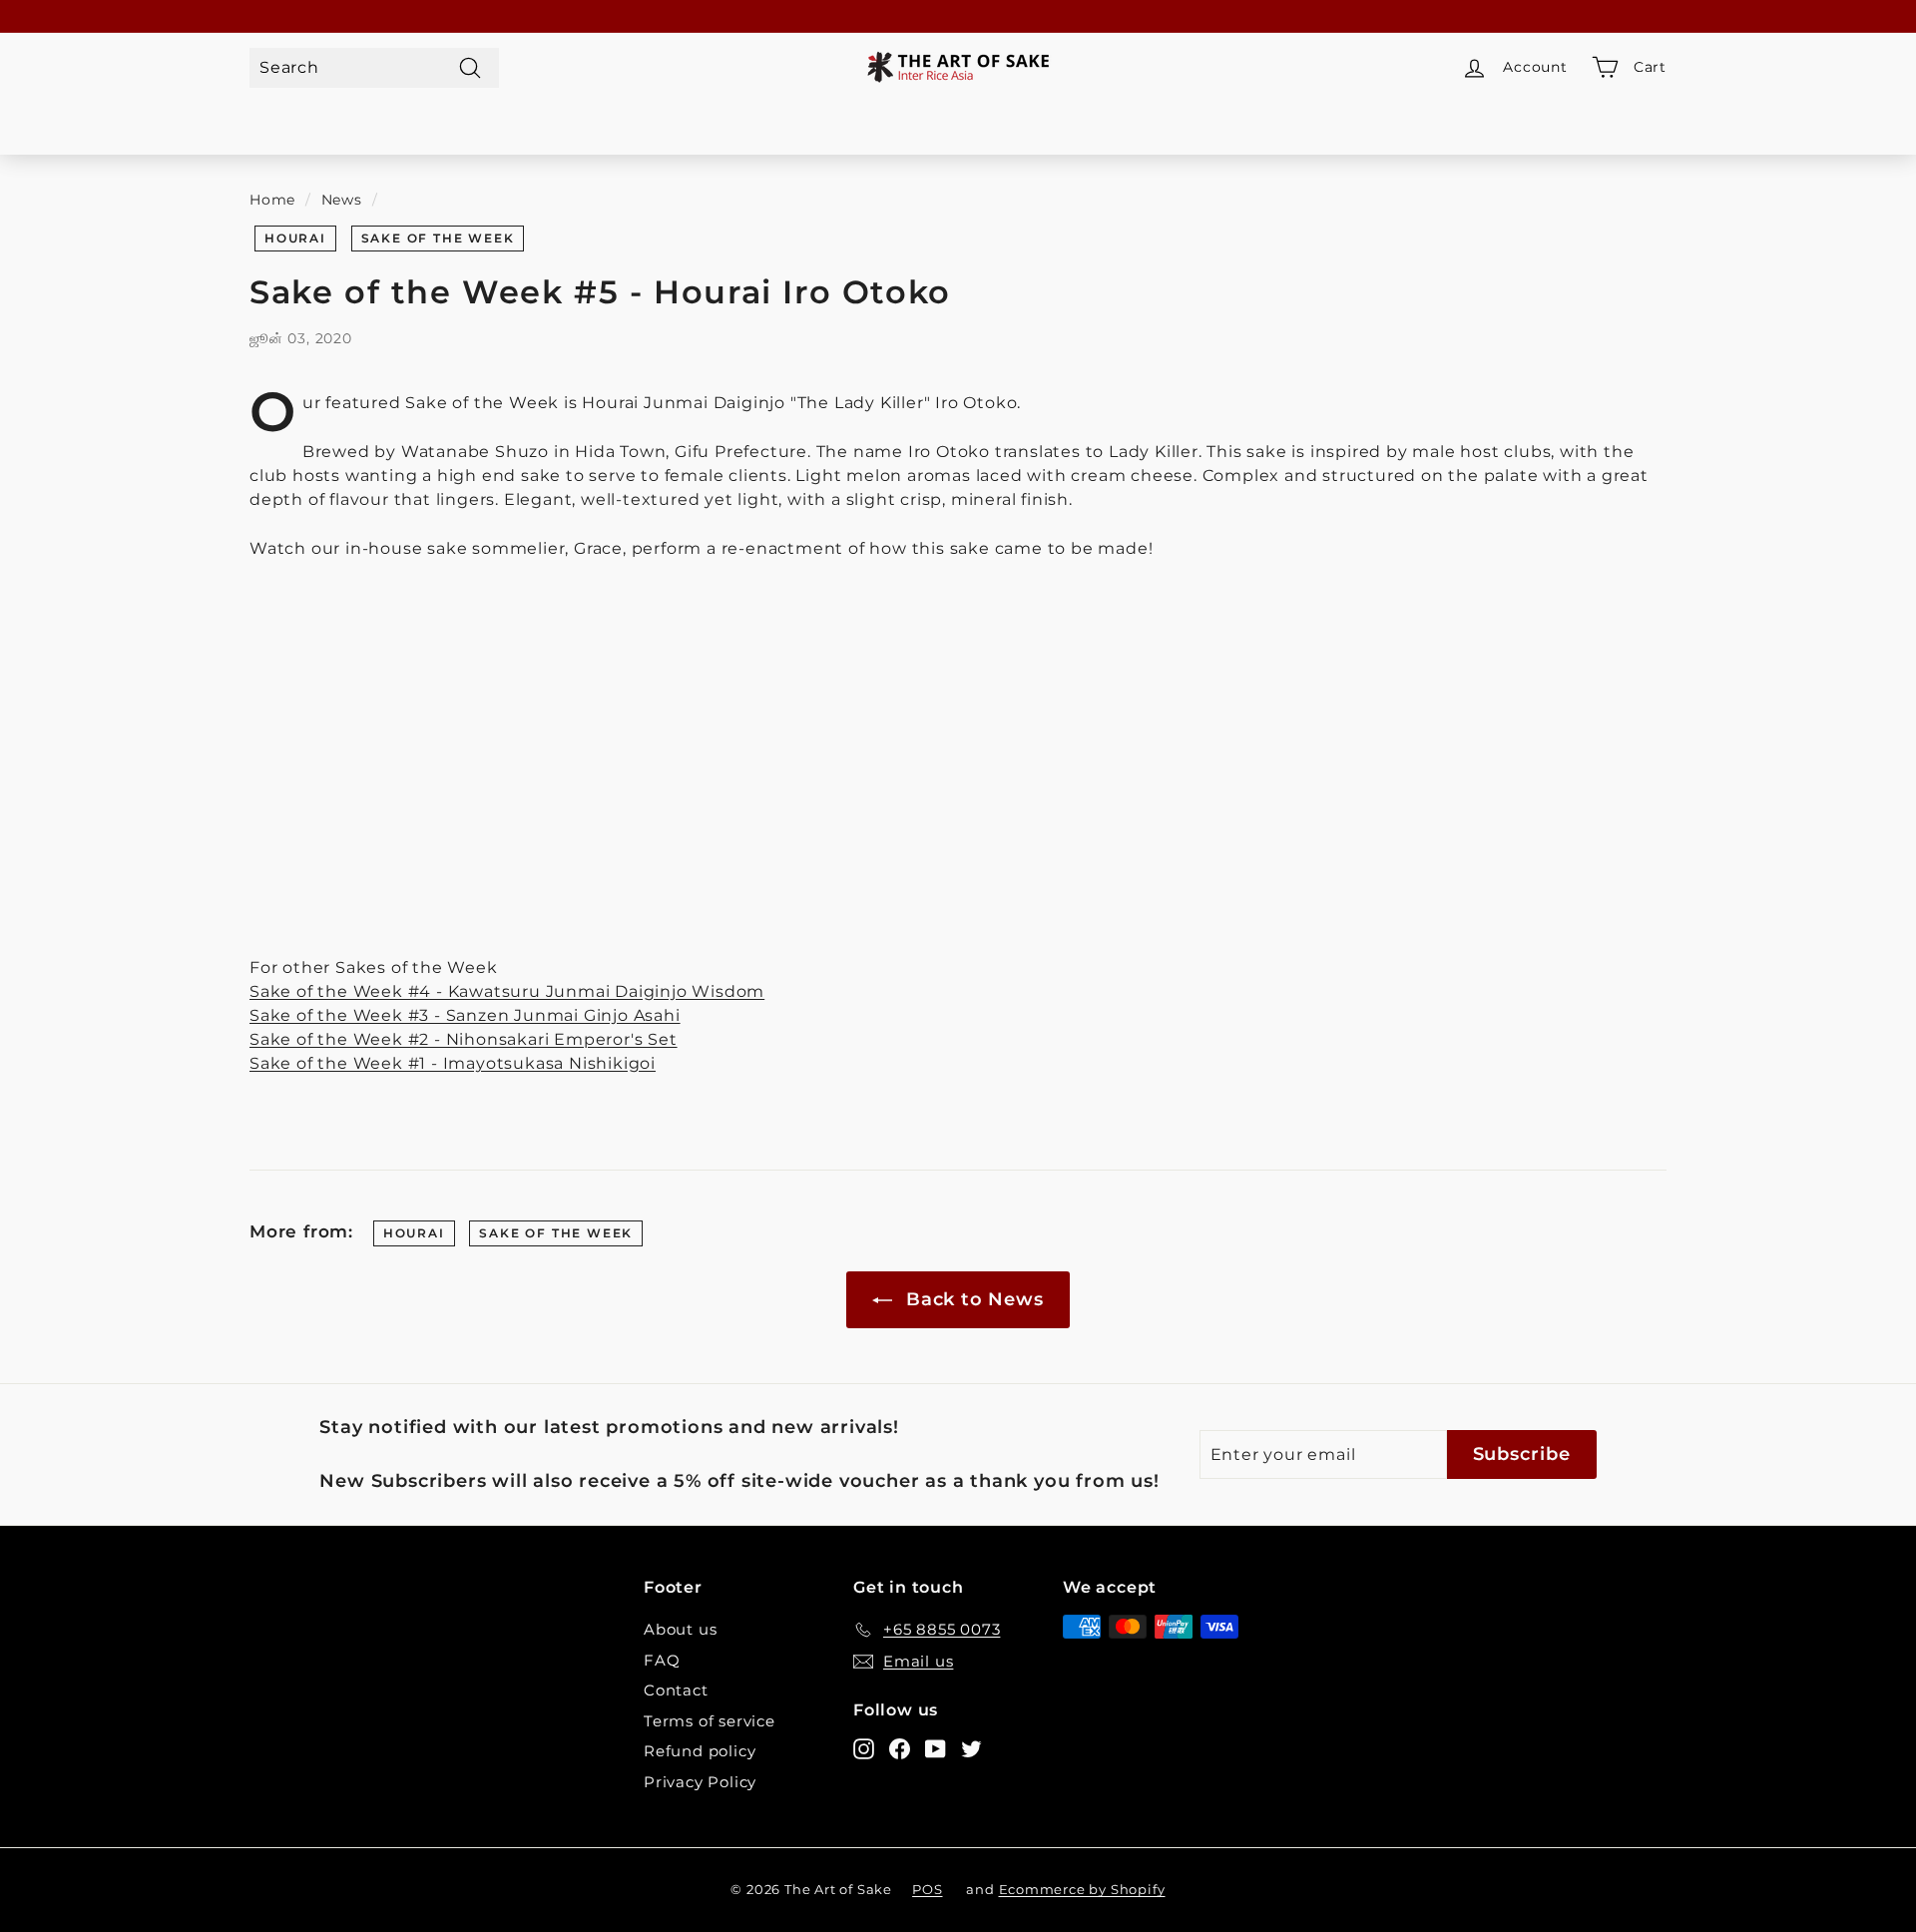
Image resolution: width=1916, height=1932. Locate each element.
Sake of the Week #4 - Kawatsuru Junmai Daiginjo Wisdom (507, 991)
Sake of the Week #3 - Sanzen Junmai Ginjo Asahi (465, 1015)
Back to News (971, 1299)
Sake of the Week (438, 238)
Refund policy (700, 1751)
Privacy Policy (700, 1782)
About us (680, 1629)
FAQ (662, 1660)
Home (272, 200)
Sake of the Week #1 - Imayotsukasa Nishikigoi (453, 1063)
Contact (676, 1690)
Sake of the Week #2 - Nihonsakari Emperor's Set (464, 1039)
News (342, 200)
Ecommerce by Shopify (1082, 1889)
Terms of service (710, 1721)
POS (927, 1889)
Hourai (295, 238)
